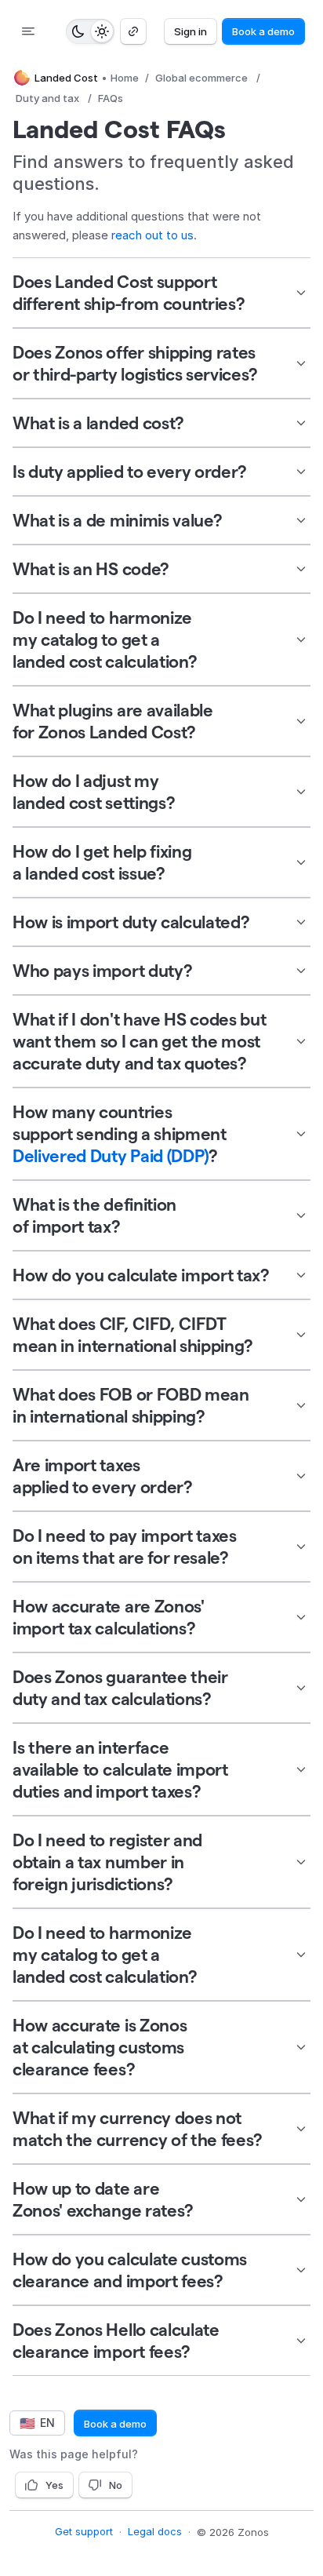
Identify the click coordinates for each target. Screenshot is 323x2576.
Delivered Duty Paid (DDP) (111, 1156)
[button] (161, 293)
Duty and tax (47, 98)
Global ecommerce (201, 78)
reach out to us (152, 235)
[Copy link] (133, 31)
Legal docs (155, 2531)
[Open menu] (28, 31)
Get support (84, 2531)
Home (125, 78)
